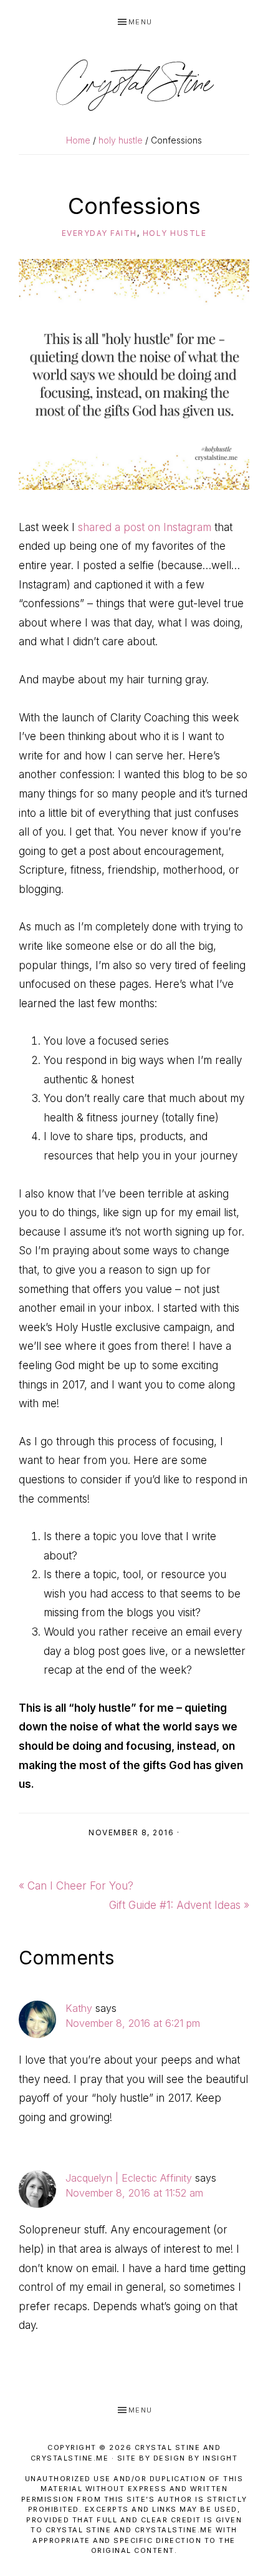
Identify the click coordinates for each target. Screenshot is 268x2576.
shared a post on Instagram (145, 527)
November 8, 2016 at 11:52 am (134, 2193)
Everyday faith (99, 233)
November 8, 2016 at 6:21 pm (133, 2023)
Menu (141, 22)
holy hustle (175, 233)
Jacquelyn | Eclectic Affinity (129, 2178)
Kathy (79, 2008)
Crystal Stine (134, 85)
